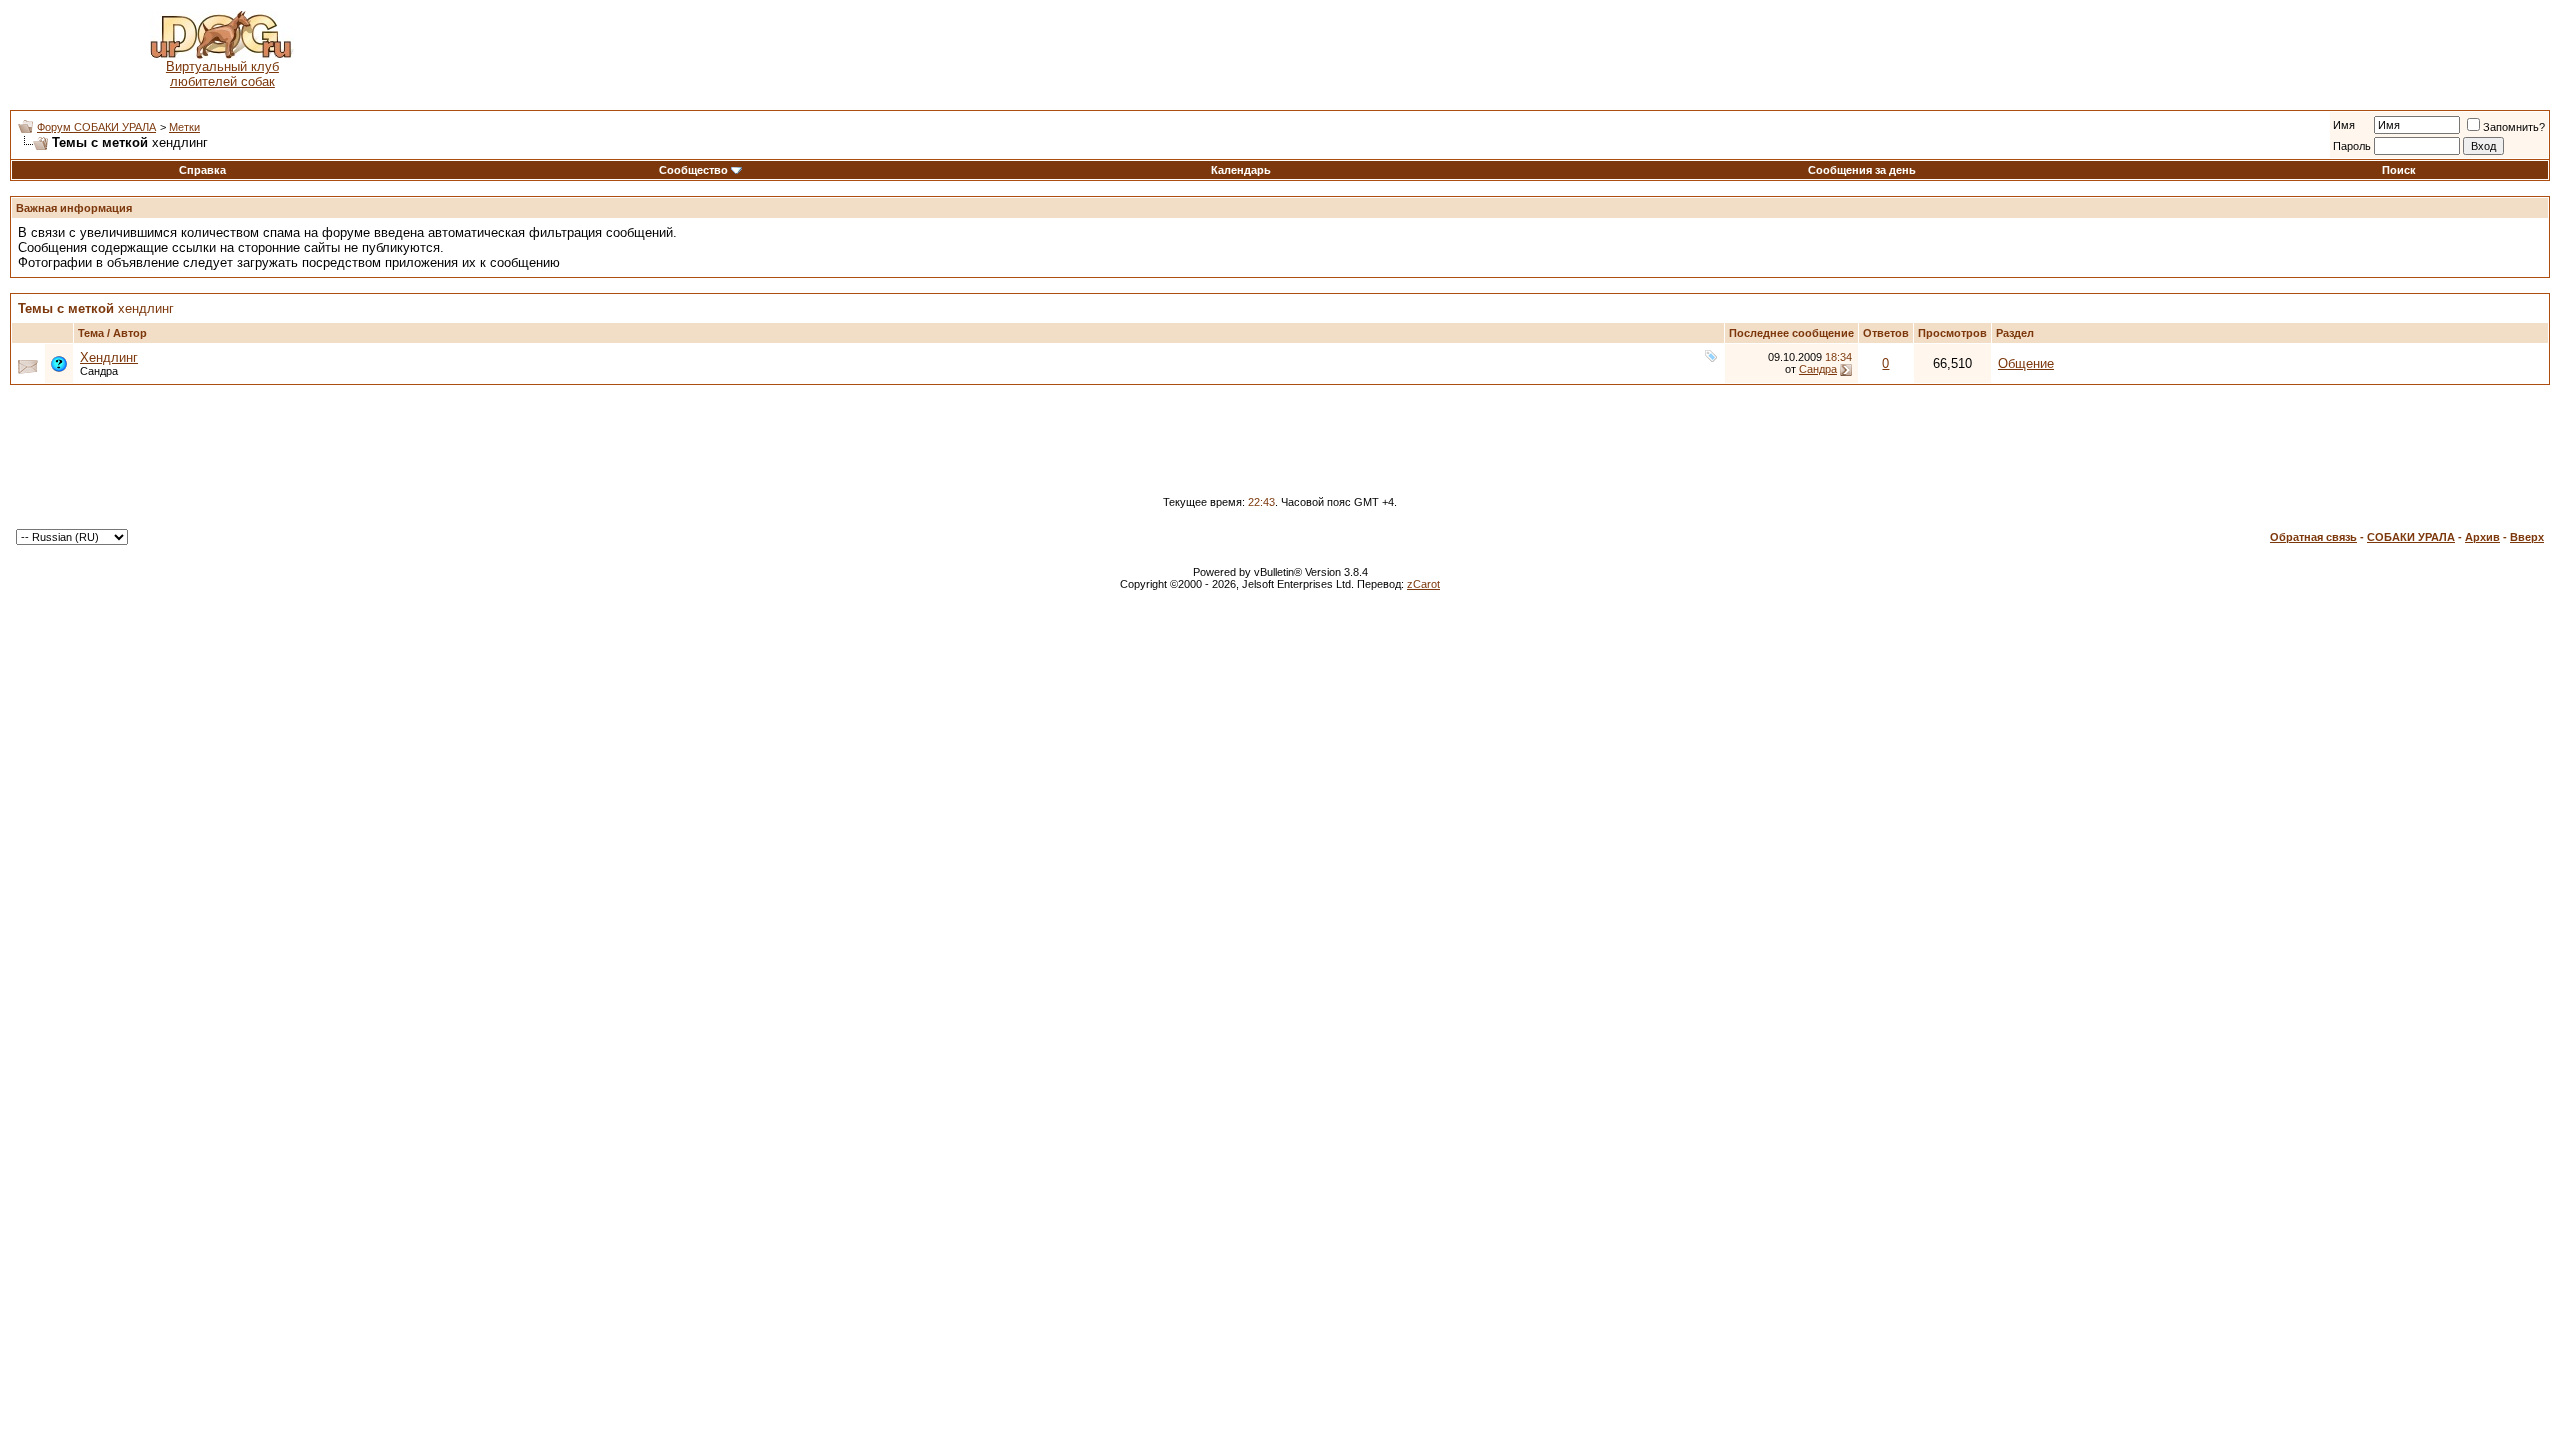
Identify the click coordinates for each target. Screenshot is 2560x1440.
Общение (2026, 363)
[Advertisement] (1491, 50)
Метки (184, 127)
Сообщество (693, 170)
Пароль (2352, 146)
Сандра (99, 371)
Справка (202, 170)
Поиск (2399, 170)
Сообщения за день (1862, 170)
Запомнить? (2514, 127)
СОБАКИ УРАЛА (2411, 537)
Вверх (2527, 537)
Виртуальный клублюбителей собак (222, 74)
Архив (2482, 537)
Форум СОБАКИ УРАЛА (96, 127)
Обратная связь (2313, 537)
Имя (2344, 125)
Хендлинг (109, 357)
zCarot (1423, 584)
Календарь (1241, 170)
